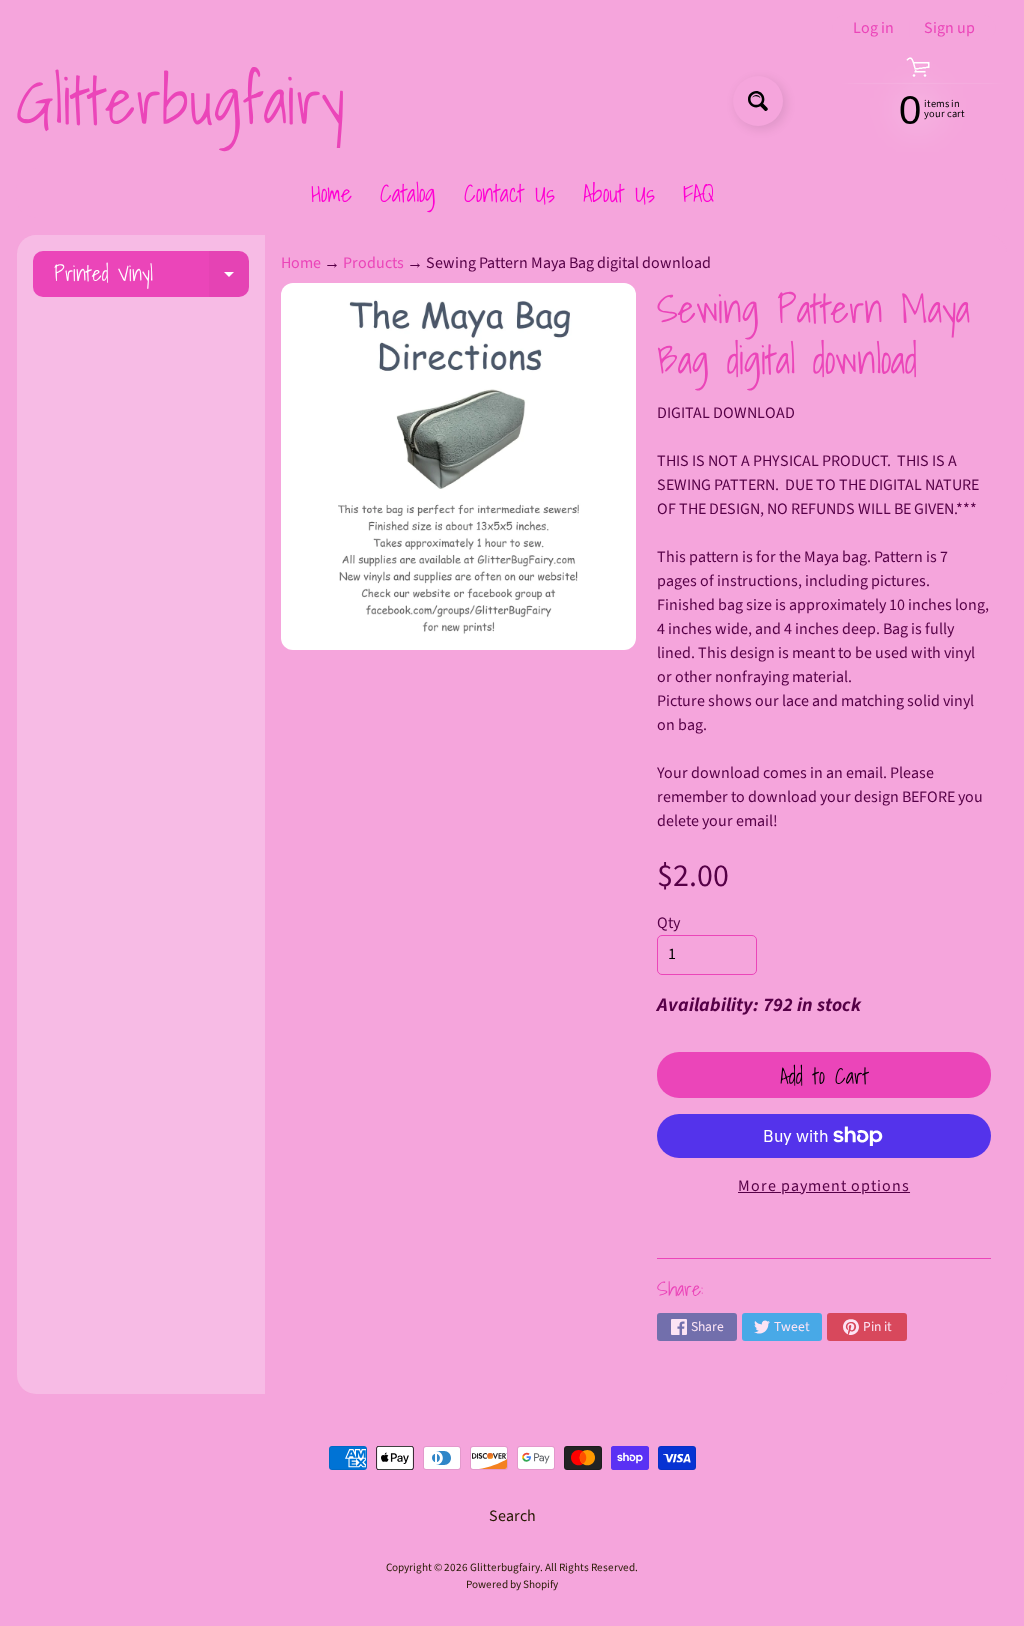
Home (331, 193)
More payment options (824, 1186)
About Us (619, 193)
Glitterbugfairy (180, 101)
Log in (873, 28)
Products (373, 263)
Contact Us (509, 193)
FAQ (698, 193)
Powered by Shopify (512, 1584)
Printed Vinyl (151, 276)
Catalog (408, 193)
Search (512, 1516)
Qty (668, 923)
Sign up (949, 28)
